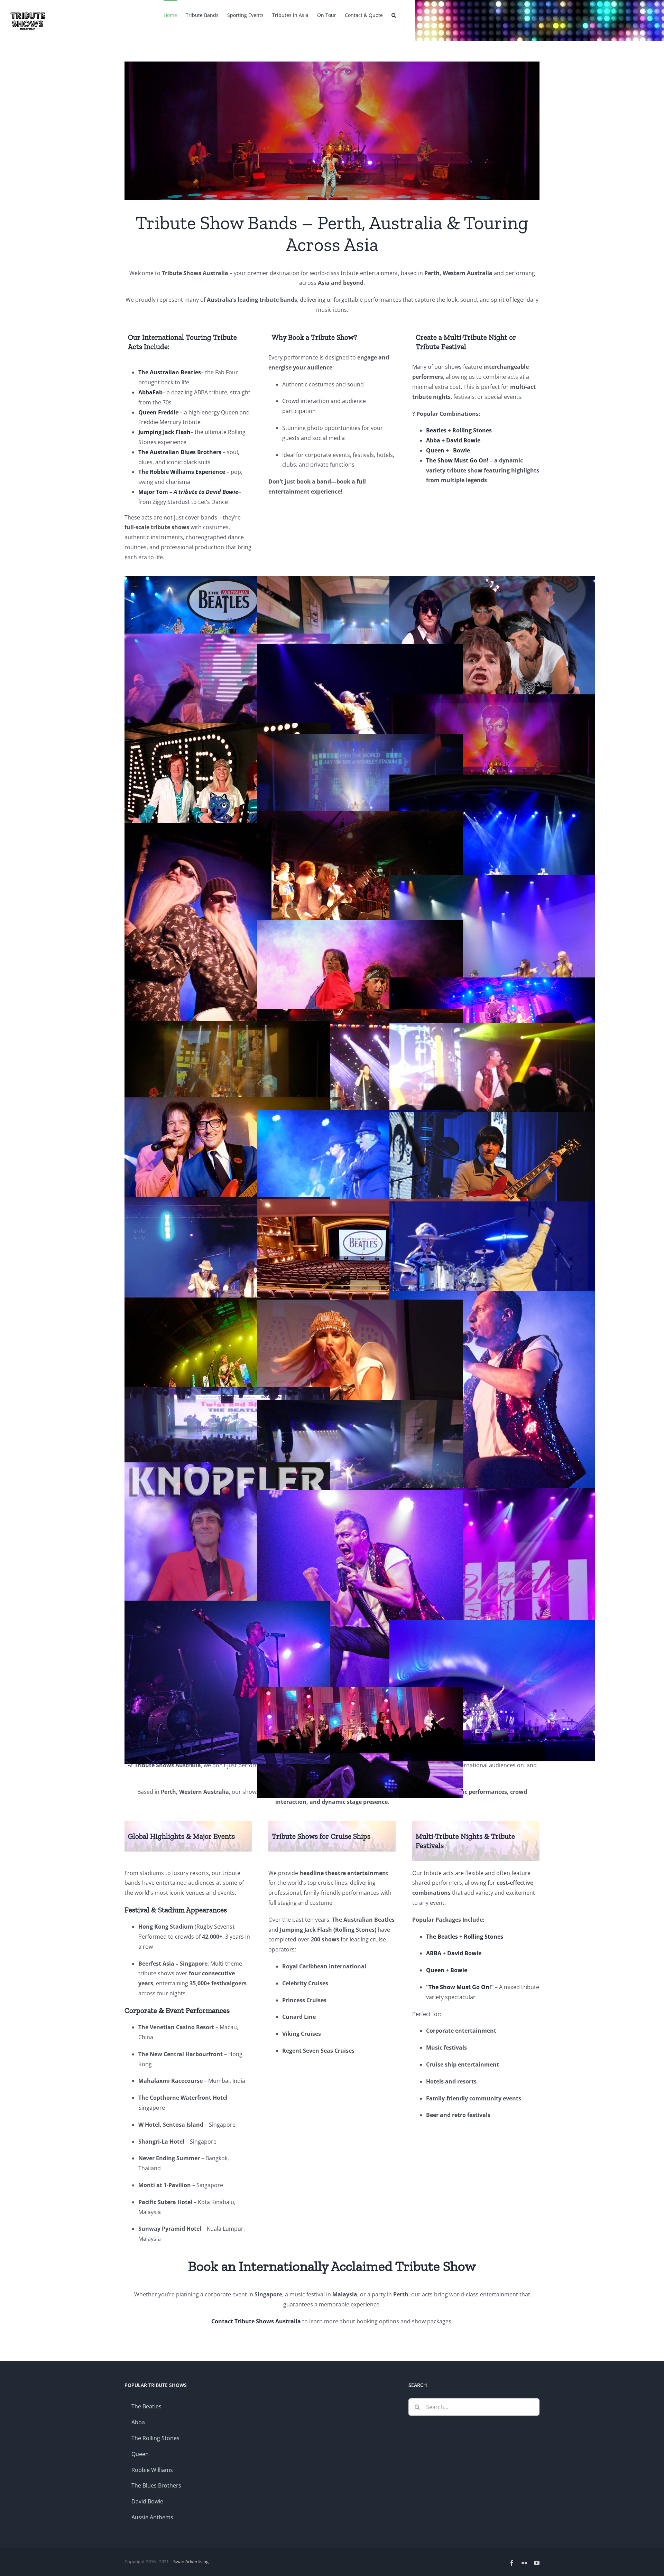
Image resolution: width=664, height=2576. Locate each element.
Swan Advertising (191, 2561)
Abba (433, 440)
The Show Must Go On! (457, 460)
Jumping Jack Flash (164, 432)
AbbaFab (150, 392)
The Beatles (442, 1937)
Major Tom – (188, 492)
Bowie (462, 450)
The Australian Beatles (170, 372)
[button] (394, 15)
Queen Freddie (159, 412)
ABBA (434, 1953)
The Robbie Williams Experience (182, 472)
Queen (435, 450)
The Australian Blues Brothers (181, 452)
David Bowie (463, 440)
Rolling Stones (472, 430)
